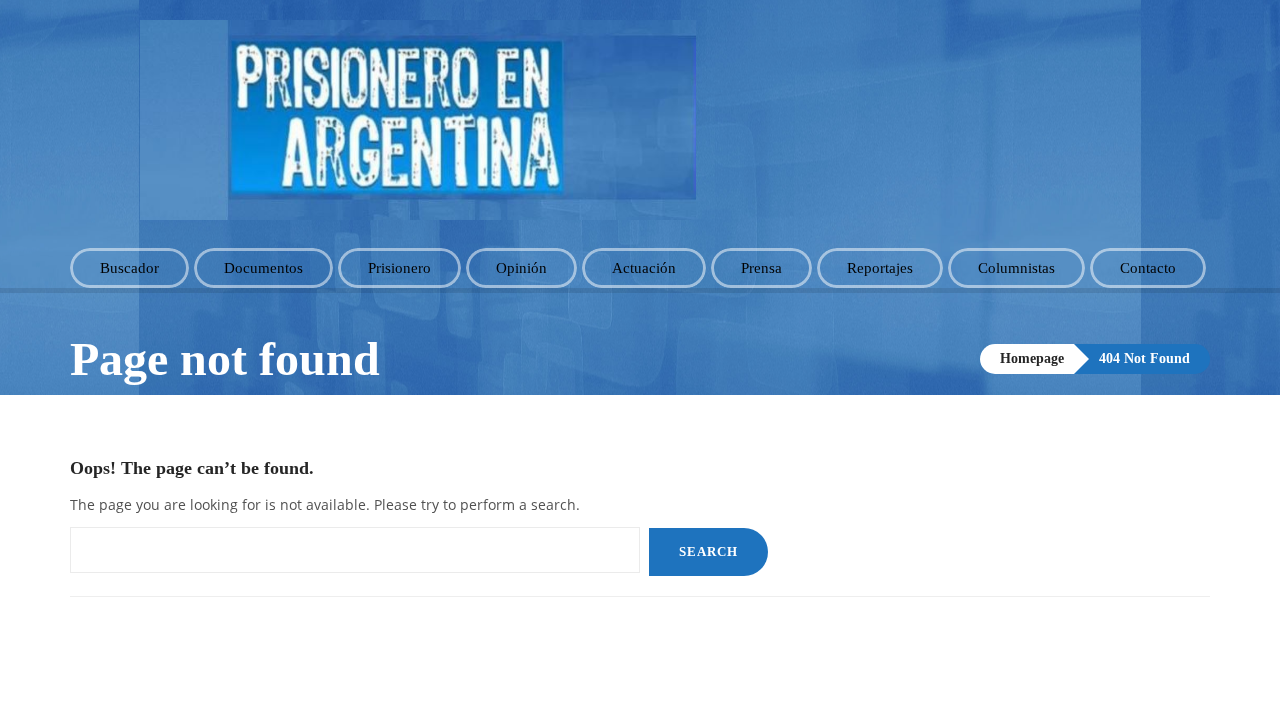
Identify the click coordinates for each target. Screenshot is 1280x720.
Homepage (1032, 358)
